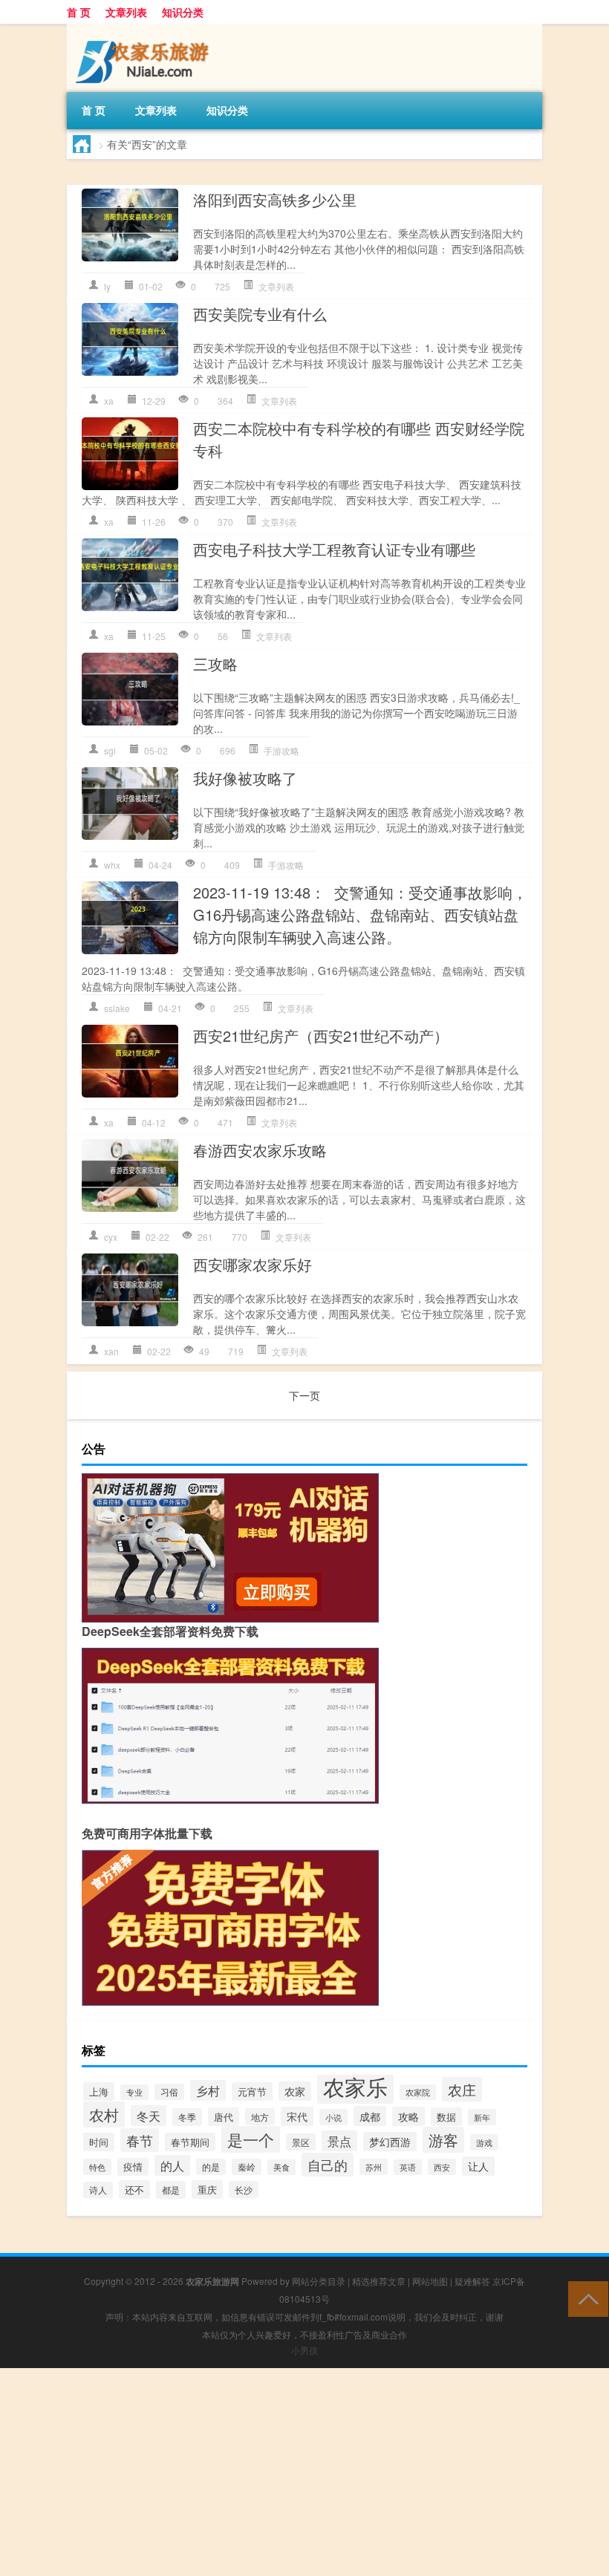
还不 (134, 2189)
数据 (446, 2117)
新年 (482, 2117)
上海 (99, 2091)
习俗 (169, 2092)
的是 (211, 2167)
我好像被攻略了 (245, 778)
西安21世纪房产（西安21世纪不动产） (321, 1036)
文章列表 (126, 12)
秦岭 (247, 2167)
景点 (339, 2141)
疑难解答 (472, 2281)
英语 (408, 2167)
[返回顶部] (585, 2298)
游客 (443, 2140)
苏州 (374, 2167)
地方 (260, 2117)
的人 (172, 2165)
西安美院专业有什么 (260, 314)
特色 (97, 2167)
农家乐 (355, 2086)
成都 (370, 2116)
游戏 (484, 2142)
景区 (301, 2142)
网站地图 (430, 2281)
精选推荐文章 (379, 2281)
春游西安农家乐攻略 (260, 1150)
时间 (99, 2142)
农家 (295, 2091)
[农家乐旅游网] (145, 29)
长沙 (244, 2189)
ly (107, 286)
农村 (104, 2114)
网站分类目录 (319, 2281)
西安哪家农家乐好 (253, 1264)
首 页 (79, 12)
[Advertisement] (304, 2472)
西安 (442, 2167)
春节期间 (190, 2142)
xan (111, 1351)
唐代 (224, 2117)
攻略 (408, 2116)
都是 (171, 2190)
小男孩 (304, 2350)
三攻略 (215, 663)
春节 (140, 2140)
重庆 (207, 2189)
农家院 (418, 2092)
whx (112, 865)
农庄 (462, 2089)
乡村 (208, 2090)
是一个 (251, 2139)
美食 (281, 2167)
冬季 (187, 2117)
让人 (478, 2166)
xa (109, 401)
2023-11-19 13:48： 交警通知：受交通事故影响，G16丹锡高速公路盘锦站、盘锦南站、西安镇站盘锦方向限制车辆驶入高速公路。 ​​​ (360, 914)
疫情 (133, 2167)
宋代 (297, 2116)
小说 (333, 2117)
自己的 (328, 2165)
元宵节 (252, 2091)
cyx (111, 1237)
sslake (117, 1008)
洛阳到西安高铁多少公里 (275, 199)
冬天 (149, 2116)
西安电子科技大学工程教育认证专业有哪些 (334, 549)
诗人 (98, 2190)
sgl (110, 750)
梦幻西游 (390, 2142)
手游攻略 (281, 750)
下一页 (304, 1395)
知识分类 (183, 12)
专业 (134, 2092)
